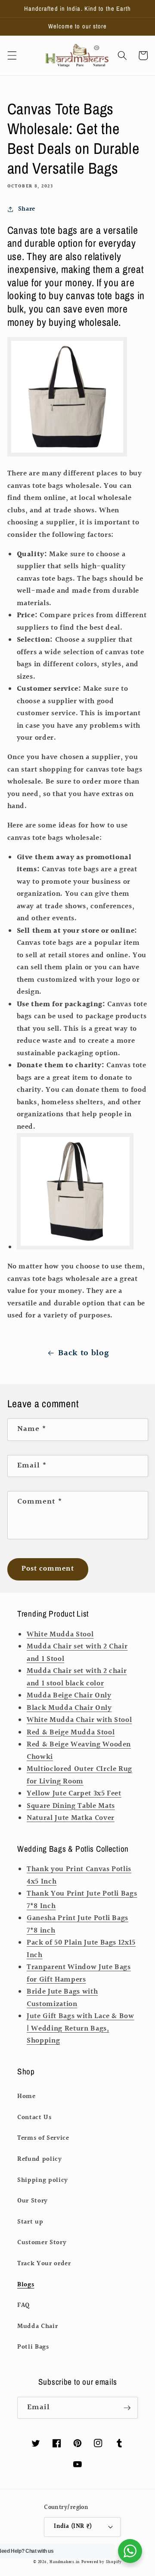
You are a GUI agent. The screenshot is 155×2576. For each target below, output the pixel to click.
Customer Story (42, 2242)
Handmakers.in (65, 2562)
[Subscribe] (127, 2408)
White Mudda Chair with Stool (79, 1720)
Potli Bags (33, 2347)
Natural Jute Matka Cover (71, 1818)
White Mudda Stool (60, 1635)
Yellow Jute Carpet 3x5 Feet (74, 1794)
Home (26, 2096)
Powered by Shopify (102, 2562)
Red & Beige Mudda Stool (71, 1733)
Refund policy (40, 2159)
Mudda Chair (37, 2326)
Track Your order (44, 2264)
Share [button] (27, 209)
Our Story (33, 2201)
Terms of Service (43, 2138)
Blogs (26, 2285)
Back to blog (83, 1353)
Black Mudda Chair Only (69, 1708)
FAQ (23, 2305)
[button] (12, 55)
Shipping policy (43, 2180)
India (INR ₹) (73, 2526)
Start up (30, 2222)
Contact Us (34, 2117)
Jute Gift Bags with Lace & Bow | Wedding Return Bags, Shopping (81, 2029)
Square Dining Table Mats (71, 1806)
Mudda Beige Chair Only (69, 1696)
